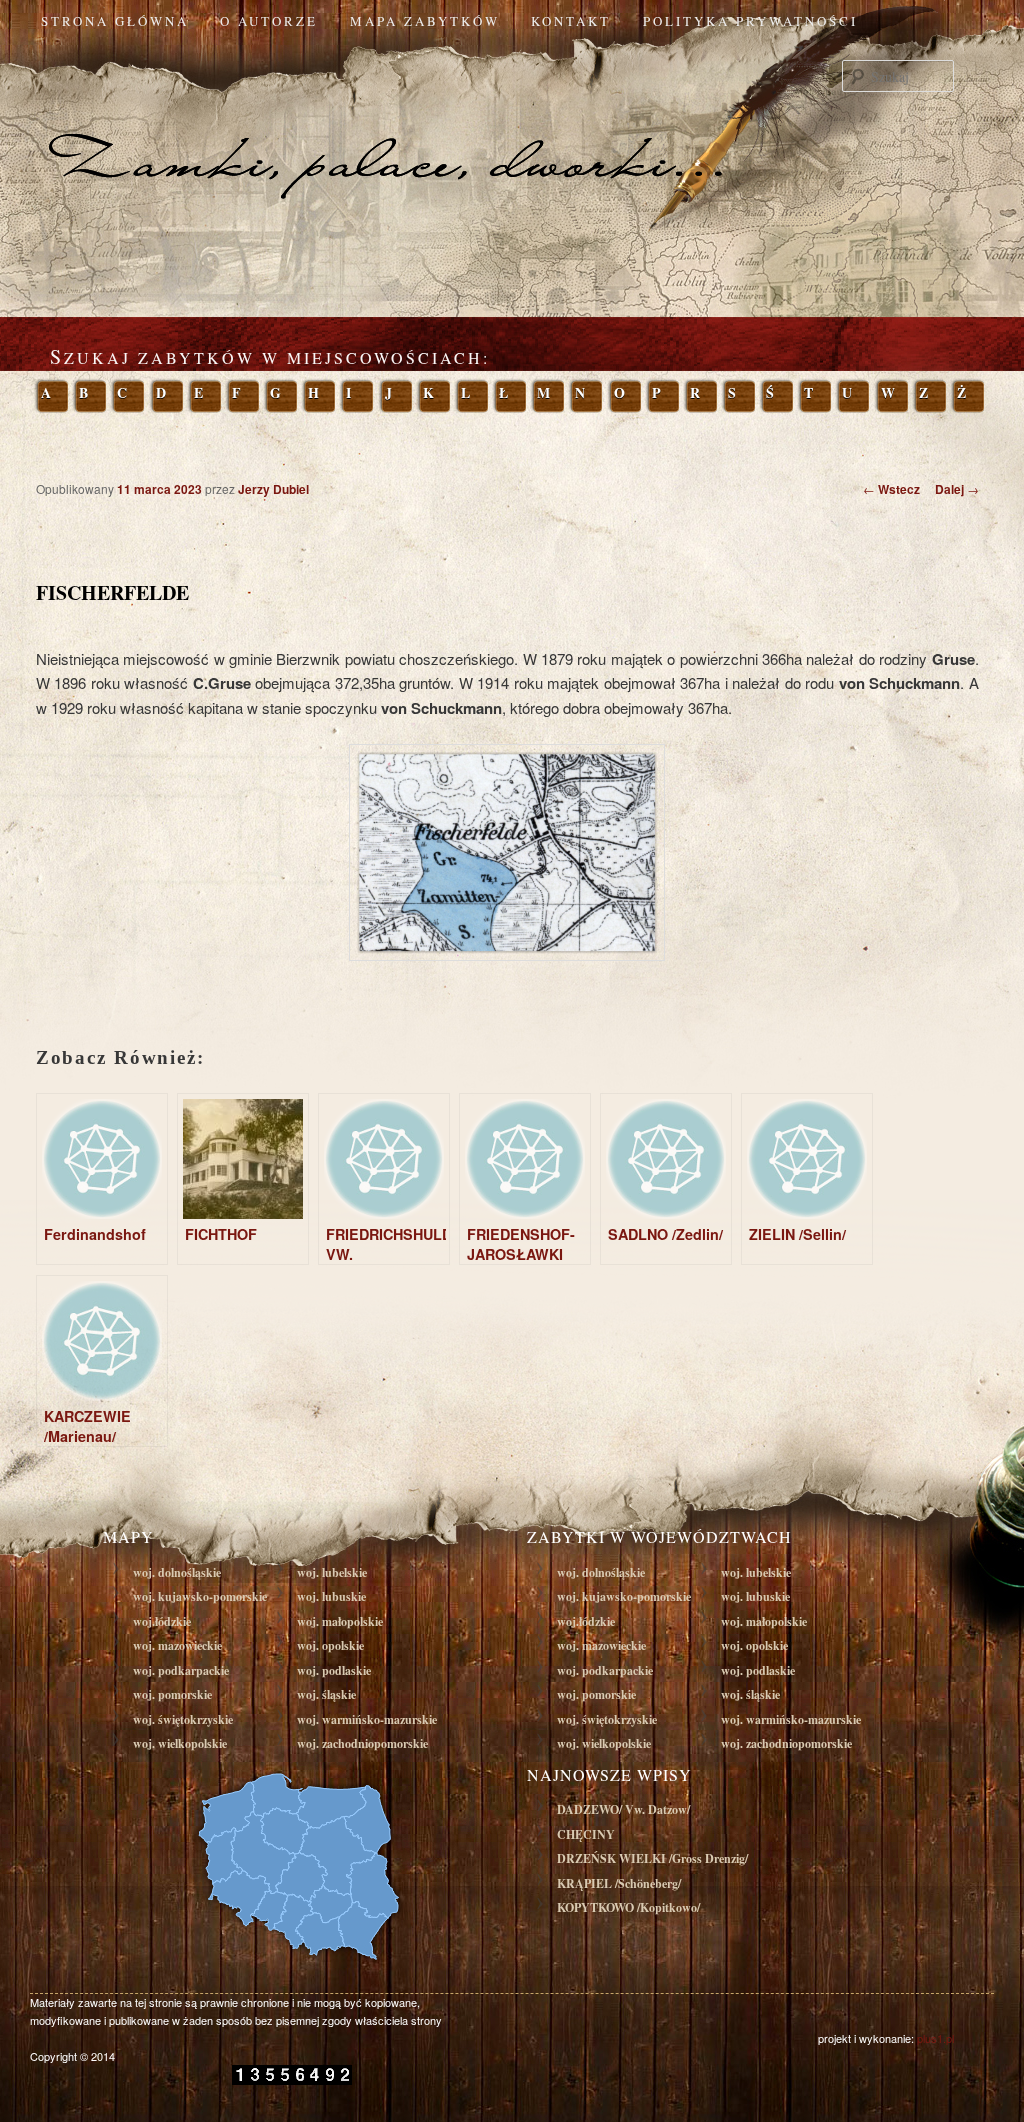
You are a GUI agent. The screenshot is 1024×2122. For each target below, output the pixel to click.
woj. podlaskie (334, 1670)
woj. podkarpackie (181, 1670)
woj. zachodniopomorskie (362, 1743)
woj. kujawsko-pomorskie (200, 1596)
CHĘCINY (586, 1834)
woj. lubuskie (331, 1596)
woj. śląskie (326, 1694)
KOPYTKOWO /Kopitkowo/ (628, 1907)
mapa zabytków (425, 21)
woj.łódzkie (162, 1621)
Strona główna (115, 21)
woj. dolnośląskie (177, 1572)
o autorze (269, 21)
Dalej (957, 489)
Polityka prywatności (750, 21)
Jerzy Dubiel (273, 489)
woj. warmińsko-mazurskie (367, 1719)
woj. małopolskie (340, 1621)
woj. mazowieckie (177, 1645)
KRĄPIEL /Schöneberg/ (619, 1883)
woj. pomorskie (172, 1694)
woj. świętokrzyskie (183, 1719)
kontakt (571, 21)
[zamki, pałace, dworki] (512, 124)
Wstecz (891, 489)
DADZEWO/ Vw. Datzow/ (623, 1809)
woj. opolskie (330, 1645)
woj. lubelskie (332, 1572)
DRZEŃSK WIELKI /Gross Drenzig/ (652, 1858)
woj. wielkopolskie (180, 1743)
